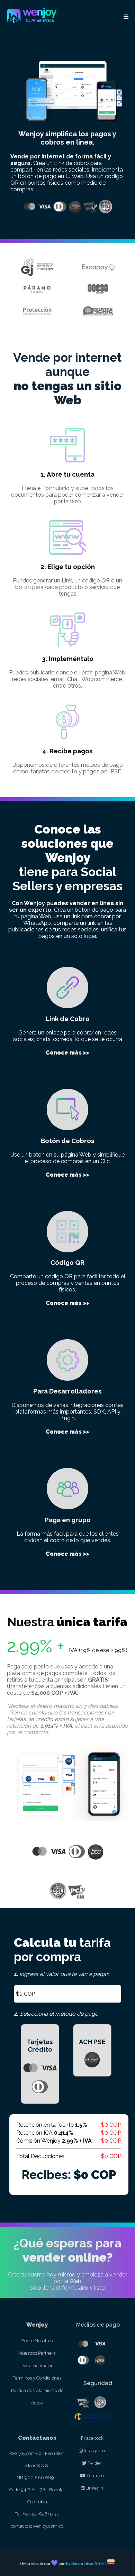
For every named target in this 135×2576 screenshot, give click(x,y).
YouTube (94, 2476)
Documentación (37, 2366)
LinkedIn (94, 2488)
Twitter (94, 2463)
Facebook (93, 2438)
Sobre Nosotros (37, 2341)
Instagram (94, 2451)
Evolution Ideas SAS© (86, 2564)
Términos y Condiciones (37, 2378)
